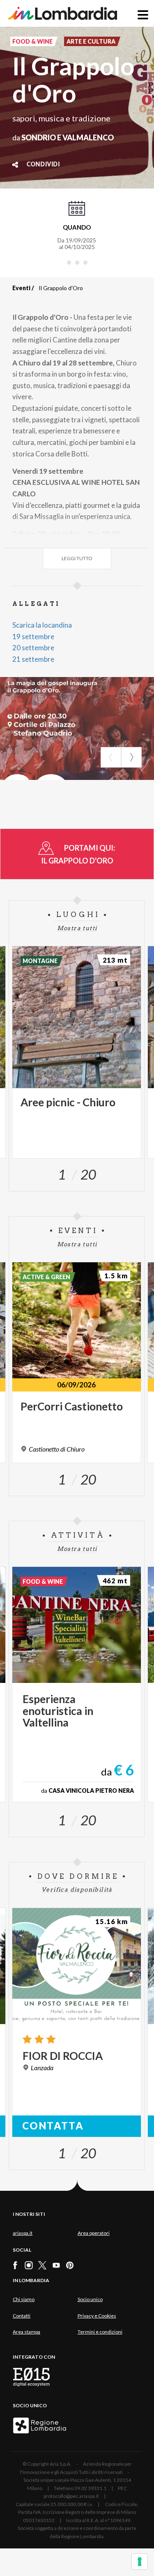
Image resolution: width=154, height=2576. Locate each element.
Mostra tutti (77, 928)
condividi (43, 165)
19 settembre (33, 636)
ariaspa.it (23, 2233)
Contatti (22, 2316)
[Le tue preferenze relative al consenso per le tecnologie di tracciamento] (140, 2562)
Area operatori (94, 2233)
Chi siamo (24, 2299)
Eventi (21, 288)
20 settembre (33, 648)
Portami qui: (79, 854)
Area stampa (26, 2332)
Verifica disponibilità (77, 1890)
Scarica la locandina (42, 625)
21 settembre (33, 659)
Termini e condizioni (100, 2332)
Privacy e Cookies (97, 2316)
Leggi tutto (77, 558)
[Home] (63, 13)
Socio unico (90, 2299)
